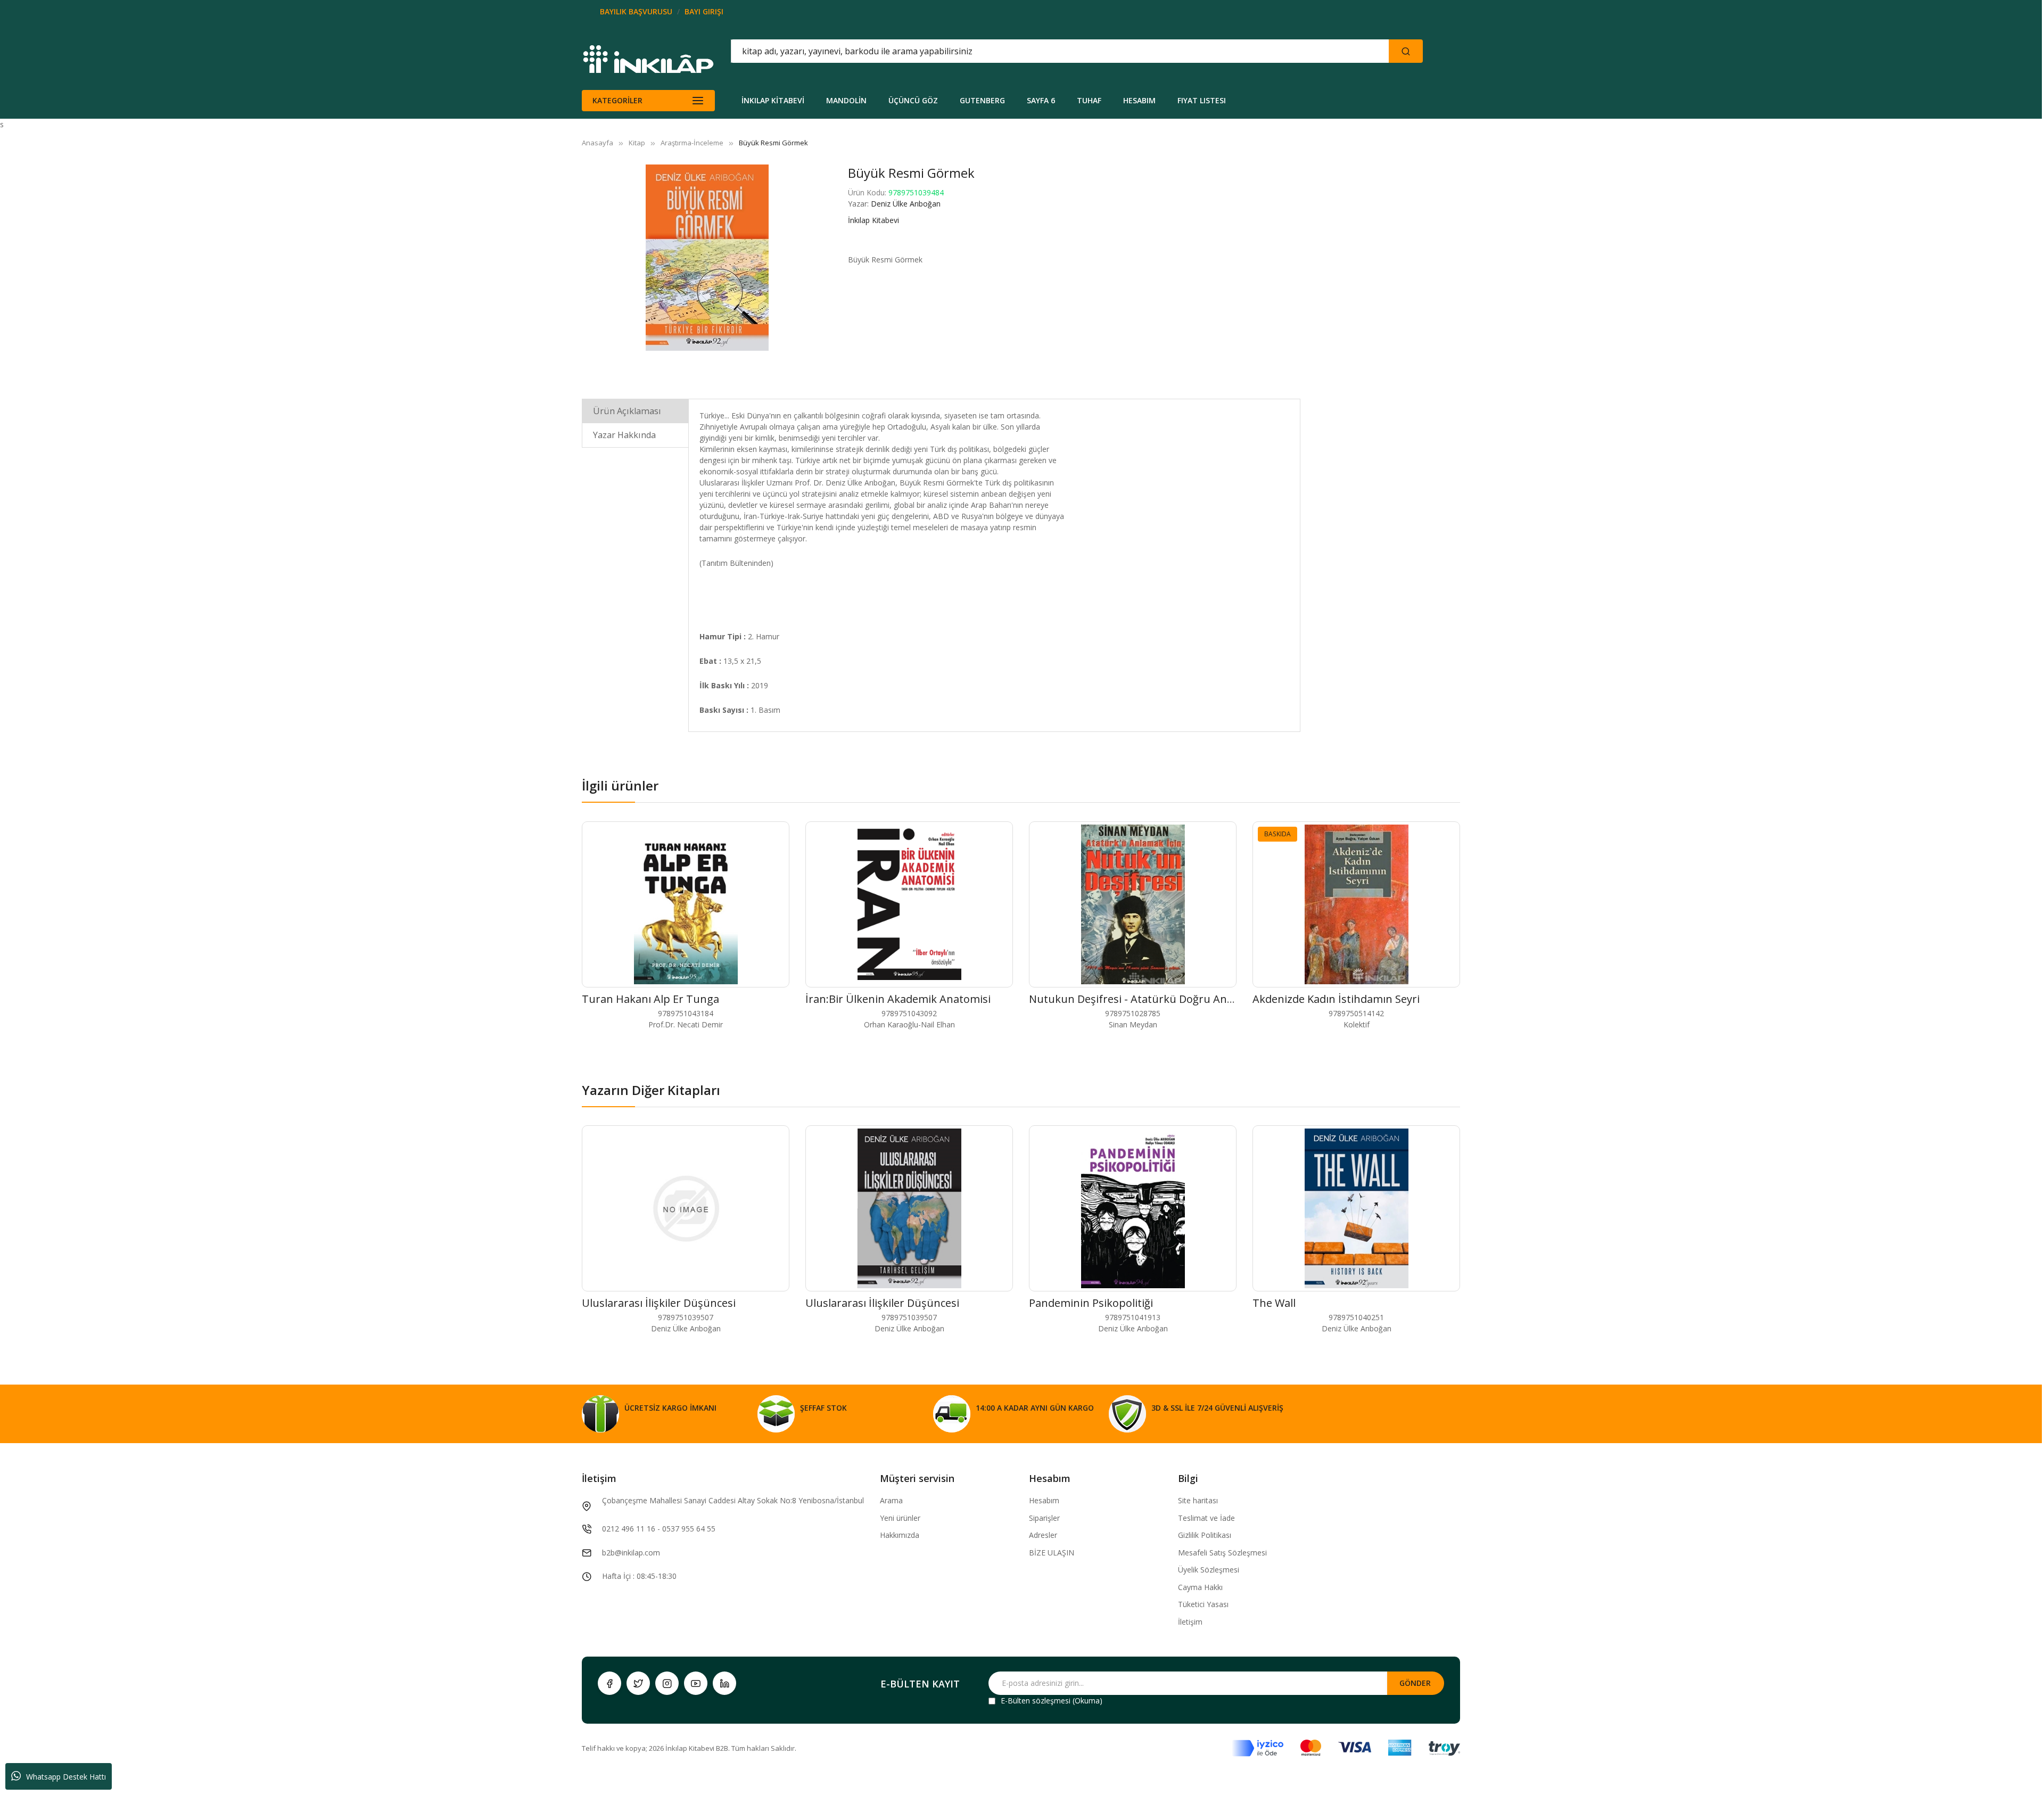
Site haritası (1198, 1500)
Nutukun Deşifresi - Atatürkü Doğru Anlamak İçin (1153, 999)
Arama (891, 1500)
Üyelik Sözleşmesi (1209, 1570)
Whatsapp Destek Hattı (66, 1777)
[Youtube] (696, 1683)
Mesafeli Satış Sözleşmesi (1222, 1553)
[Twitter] (638, 1683)
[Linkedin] (724, 1683)
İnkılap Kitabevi (873, 220)
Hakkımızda (900, 1535)
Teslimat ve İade (1206, 1518)
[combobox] (1012, 51)
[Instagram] (667, 1683)
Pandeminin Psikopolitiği (1091, 1303)
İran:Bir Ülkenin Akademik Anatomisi (898, 999)
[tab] (635, 411)
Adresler (1043, 1535)
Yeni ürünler (900, 1518)
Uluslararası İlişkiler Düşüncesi (659, 1303)
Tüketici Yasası (1203, 1604)
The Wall (1274, 1303)
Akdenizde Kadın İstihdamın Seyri (1336, 999)
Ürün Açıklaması (627, 411)
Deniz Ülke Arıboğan (906, 204)
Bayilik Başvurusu (636, 11)
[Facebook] (609, 1683)
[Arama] (1406, 51)
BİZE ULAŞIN (1052, 1553)
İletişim (1190, 1622)
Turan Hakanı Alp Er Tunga (650, 999)
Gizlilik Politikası (1205, 1535)
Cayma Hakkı (1200, 1587)
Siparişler (1044, 1518)
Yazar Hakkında (624, 435)
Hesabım (1044, 1500)
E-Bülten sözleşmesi (1036, 1701)
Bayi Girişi (704, 11)
